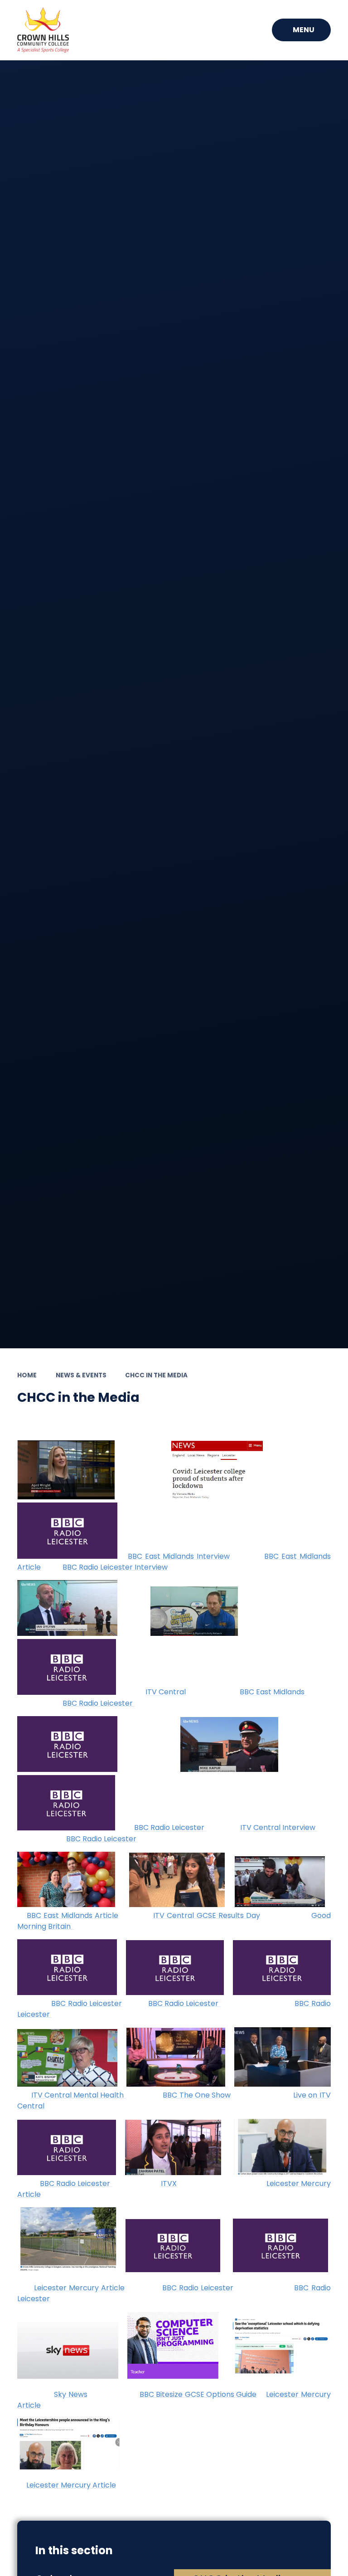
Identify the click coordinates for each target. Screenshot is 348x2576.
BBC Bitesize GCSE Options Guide (198, 2394)
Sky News (70, 2394)
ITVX (169, 2183)
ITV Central (166, 1692)
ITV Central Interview (279, 1828)
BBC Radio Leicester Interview (115, 1567)
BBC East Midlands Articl (70, 1915)
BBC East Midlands (273, 1692)
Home (27, 1375)
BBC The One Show (197, 2095)
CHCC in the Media (156, 1375)
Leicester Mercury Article (79, 2288)
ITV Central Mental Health (79, 2095)
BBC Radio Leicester (99, 1703)
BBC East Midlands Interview (179, 1556)
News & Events (81, 1375)
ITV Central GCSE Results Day (207, 1915)
